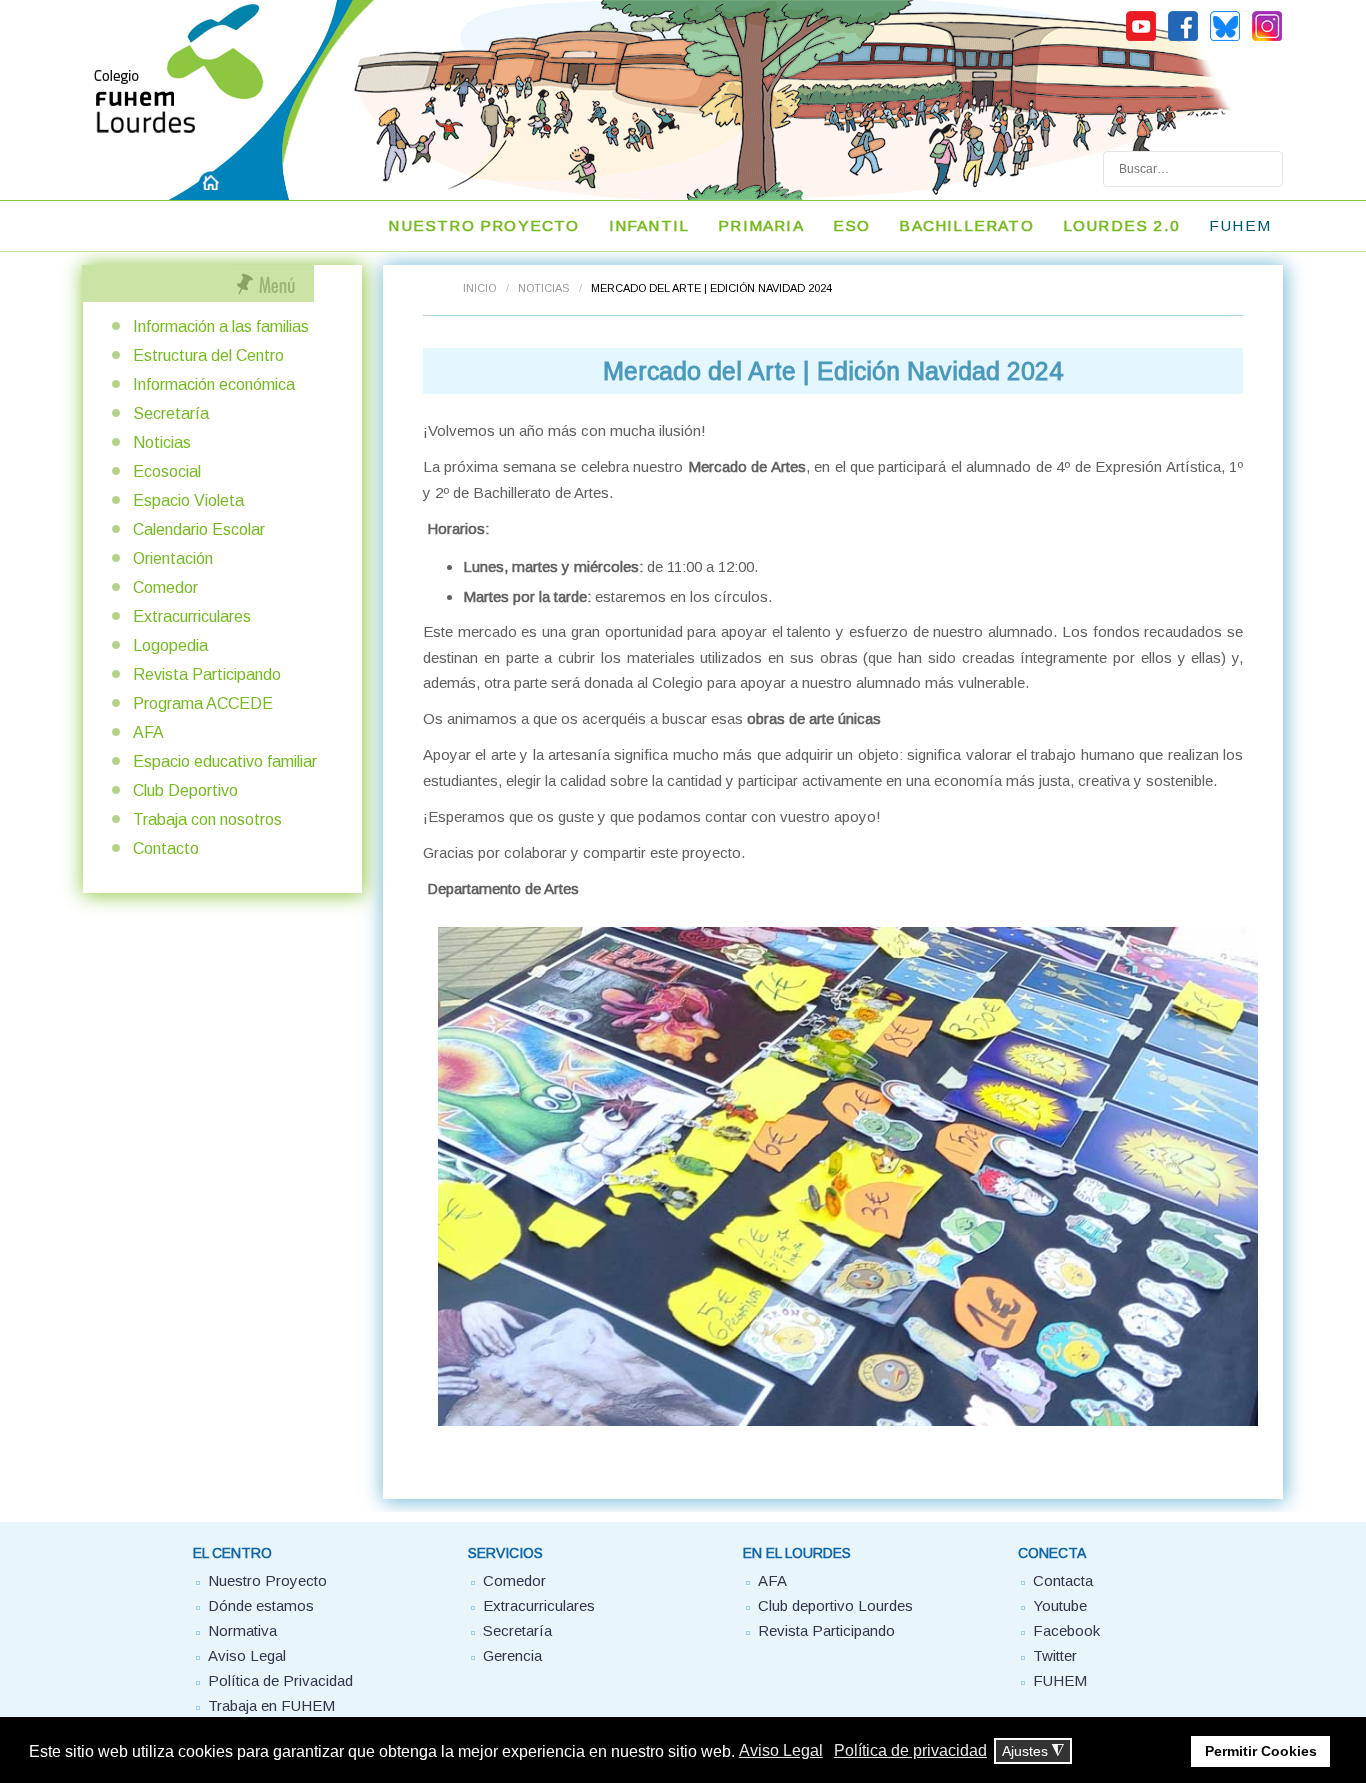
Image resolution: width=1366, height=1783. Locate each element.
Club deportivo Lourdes (835, 1605)
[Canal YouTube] (1141, 38)
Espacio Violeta (188, 500)
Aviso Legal (247, 1655)
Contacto (166, 848)
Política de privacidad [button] (910, 1750)
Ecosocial (167, 471)
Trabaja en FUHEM (271, 1705)
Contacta (1063, 1580)
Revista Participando (207, 674)
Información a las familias (221, 326)
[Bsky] (1225, 38)
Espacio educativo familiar (225, 761)
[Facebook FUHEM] (1183, 38)
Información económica (214, 384)
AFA (148, 732)
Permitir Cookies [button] (1261, 1751)
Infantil (649, 225)
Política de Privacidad (280, 1680)
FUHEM (1240, 225)
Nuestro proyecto (483, 225)
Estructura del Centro (208, 355)
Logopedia (170, 645)
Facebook (1066, 1630)
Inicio (479, 288)
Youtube (1060, 1605)
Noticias (543, 288)
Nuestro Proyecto (267, 1580)
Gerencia (512, 1655)
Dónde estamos (261, 1605)
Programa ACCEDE (203, 703)
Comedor (165, 587)
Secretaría (171, 413)
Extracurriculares (192, 616)
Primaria (761, 225)
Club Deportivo (185, 790)
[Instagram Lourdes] (1267, 38)
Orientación (173, 558)
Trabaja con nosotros (207, 819)
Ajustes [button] (1033, 1751)
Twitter (1055, 1655)
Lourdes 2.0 (1121, 225)
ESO (852, 225)
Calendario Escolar (199, 529)
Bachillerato (966, 225)
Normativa (242, 1630)
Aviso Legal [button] (781, 1750)
